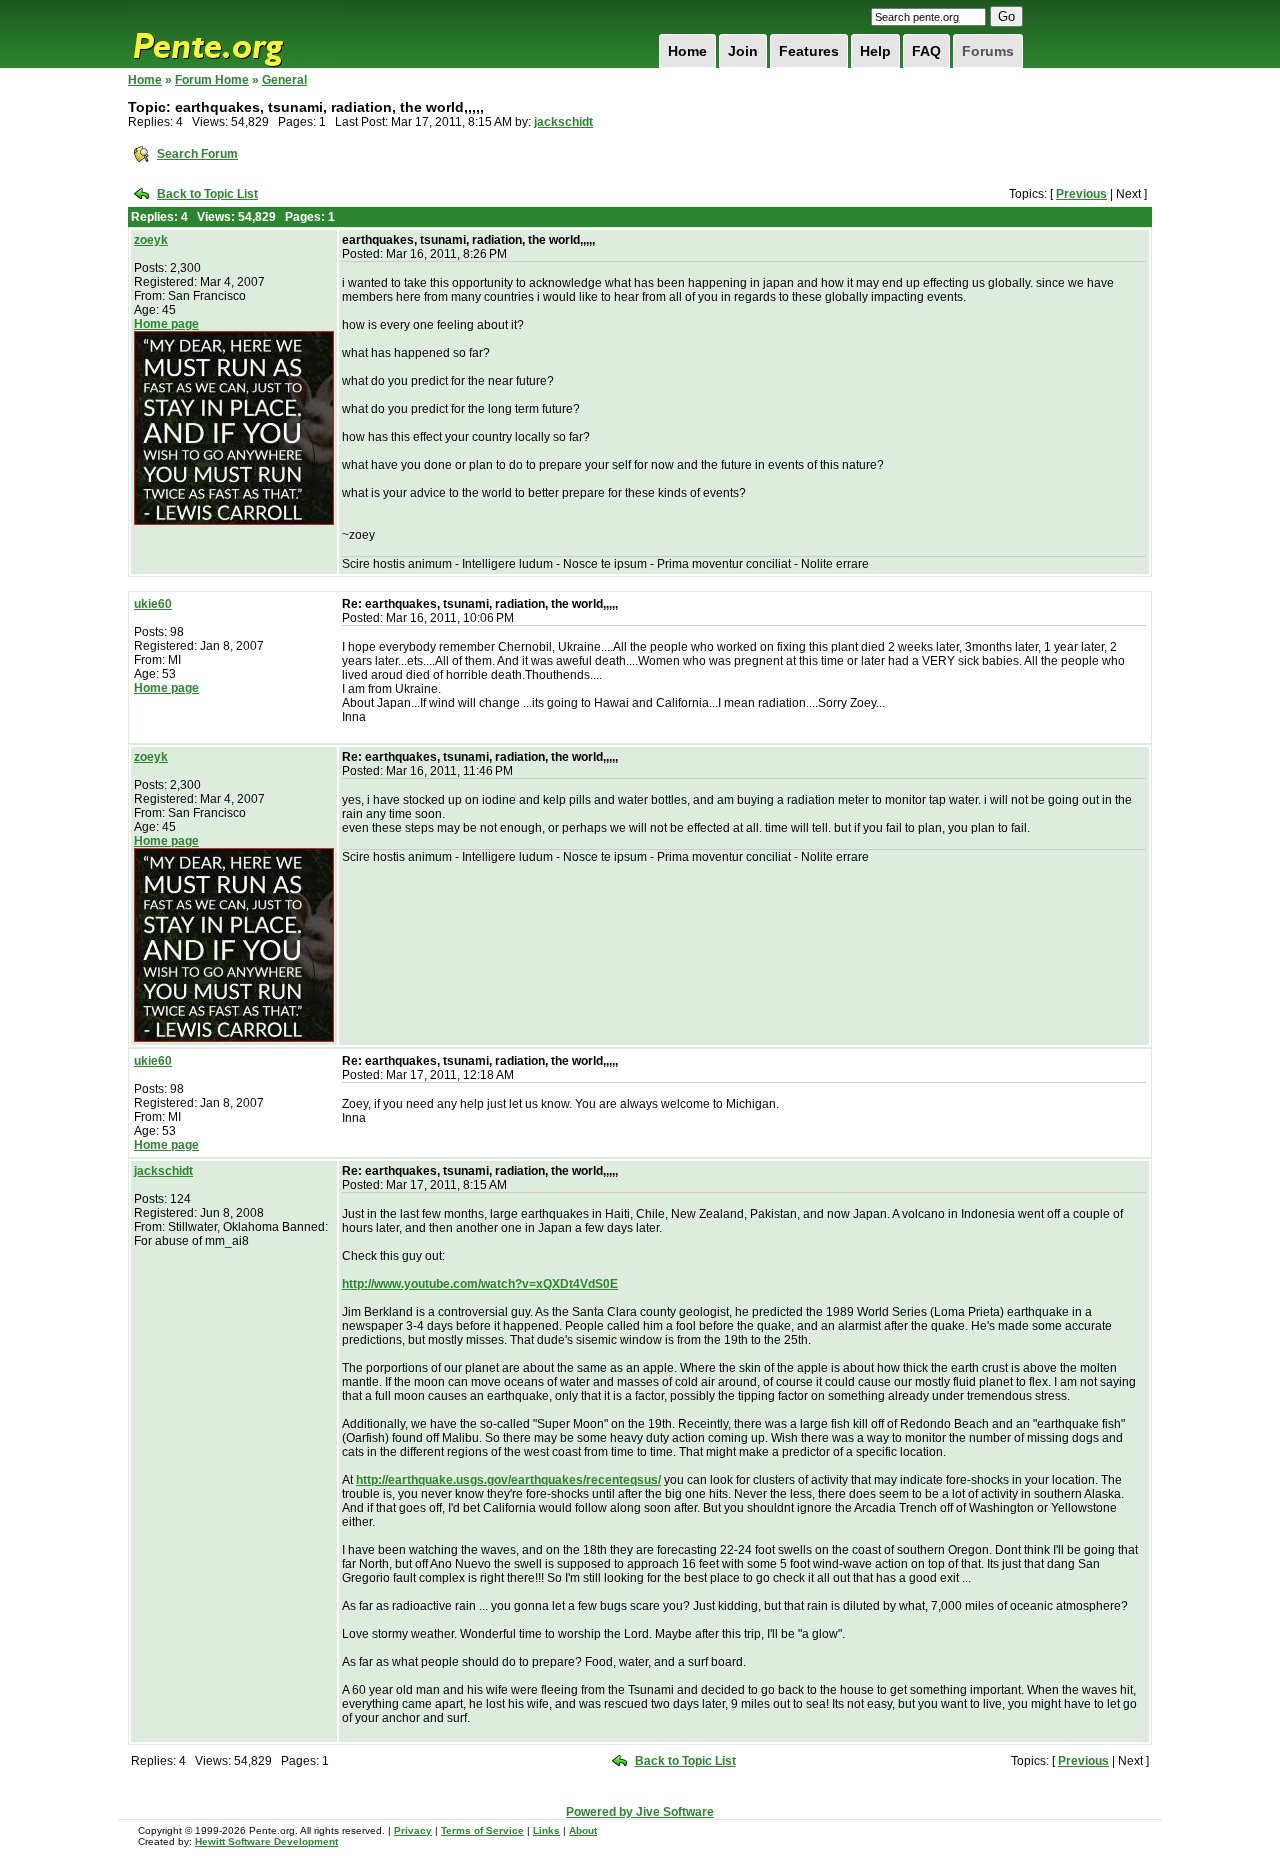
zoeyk (151, 240)
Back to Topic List (207, 194)
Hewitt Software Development (266, 1841)
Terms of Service (482, 1830)
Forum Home (212, 80)
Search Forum (197, 154)
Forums (988, 51)
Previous (1081, 194)
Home (687, 51)
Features (809, 51)
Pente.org (234, 34)
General (284, 80)
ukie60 (153, 604)
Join (743, 51)
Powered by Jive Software (640, 1812)
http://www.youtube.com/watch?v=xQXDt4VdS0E (480, 1284)
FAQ (926, 51)
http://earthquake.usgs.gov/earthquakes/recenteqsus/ (508, 1480)
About (583, 1830)
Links (546, 1830)
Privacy (413, 1830)
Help (875, 51)
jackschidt (563, 122)
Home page (166, 324)
